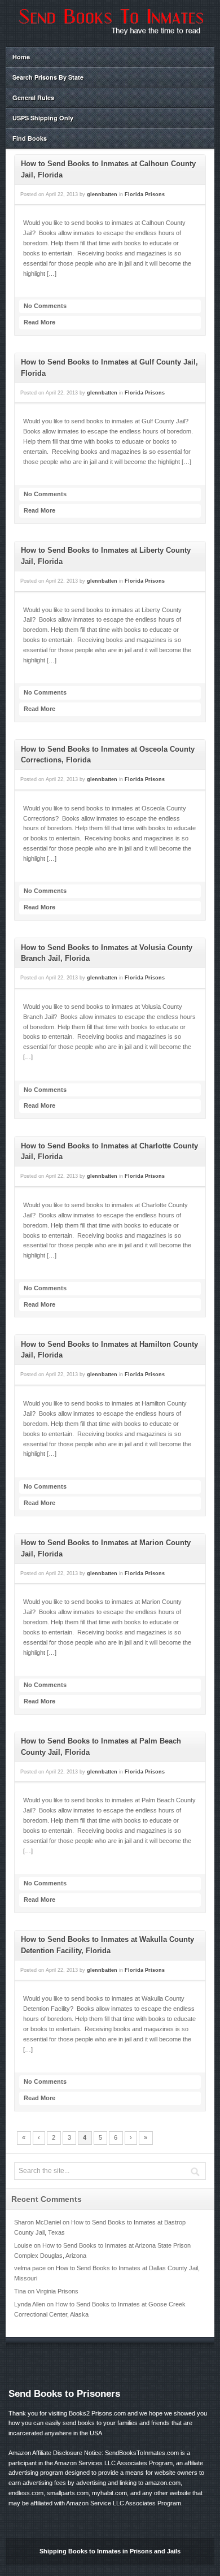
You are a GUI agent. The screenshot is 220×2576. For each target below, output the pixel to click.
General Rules (33, 97)
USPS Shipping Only (43, 118)
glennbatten (102, 194)
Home (21, 57)
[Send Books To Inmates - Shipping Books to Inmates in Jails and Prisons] (110, 34)
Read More (39, 322)
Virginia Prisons (57, 2291)
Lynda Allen (30, 2304)
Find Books (30, 138)
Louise (23, 2245)
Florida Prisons (145, 194)
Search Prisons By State (48, 77)
